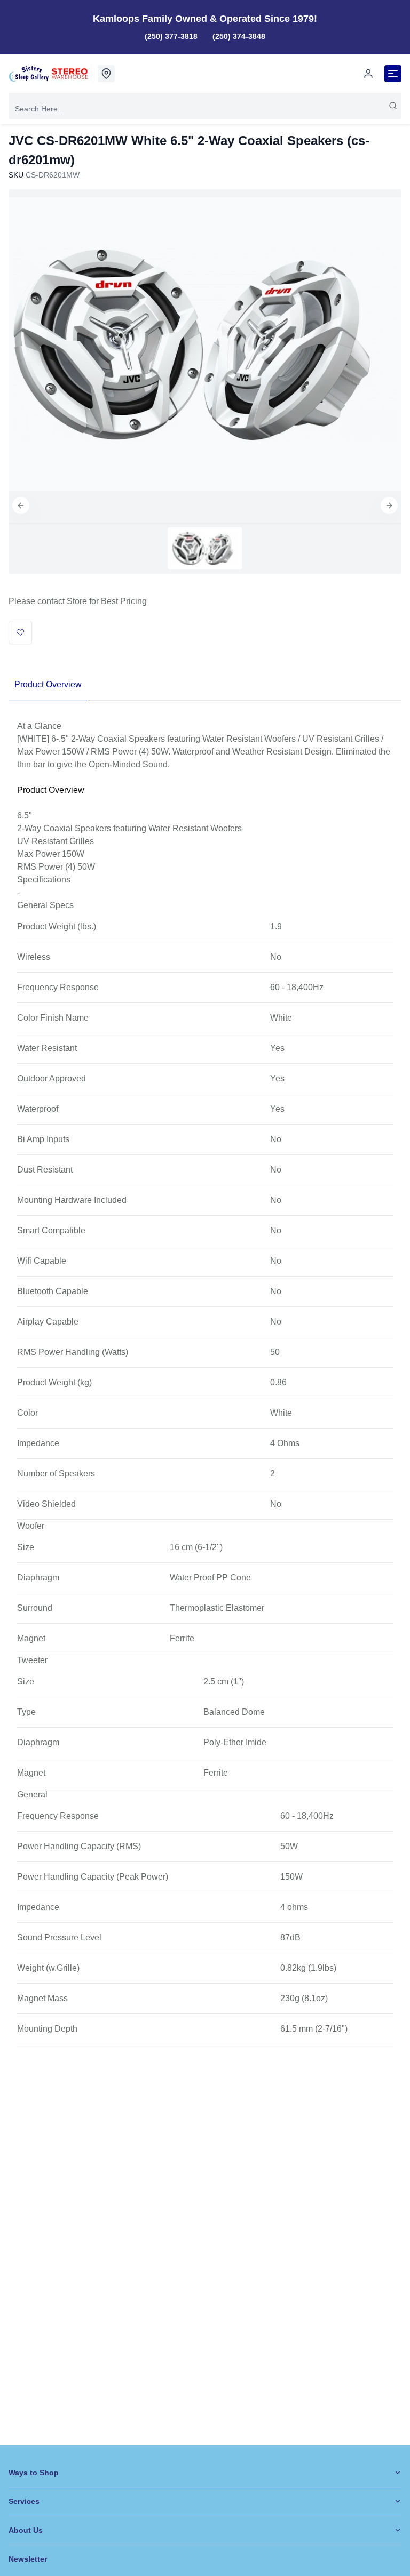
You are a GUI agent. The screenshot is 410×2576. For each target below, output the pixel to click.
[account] (368, 74)
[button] (21, 505)
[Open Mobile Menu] (393, 74)
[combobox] (205, 109)
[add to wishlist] (20, 632)
